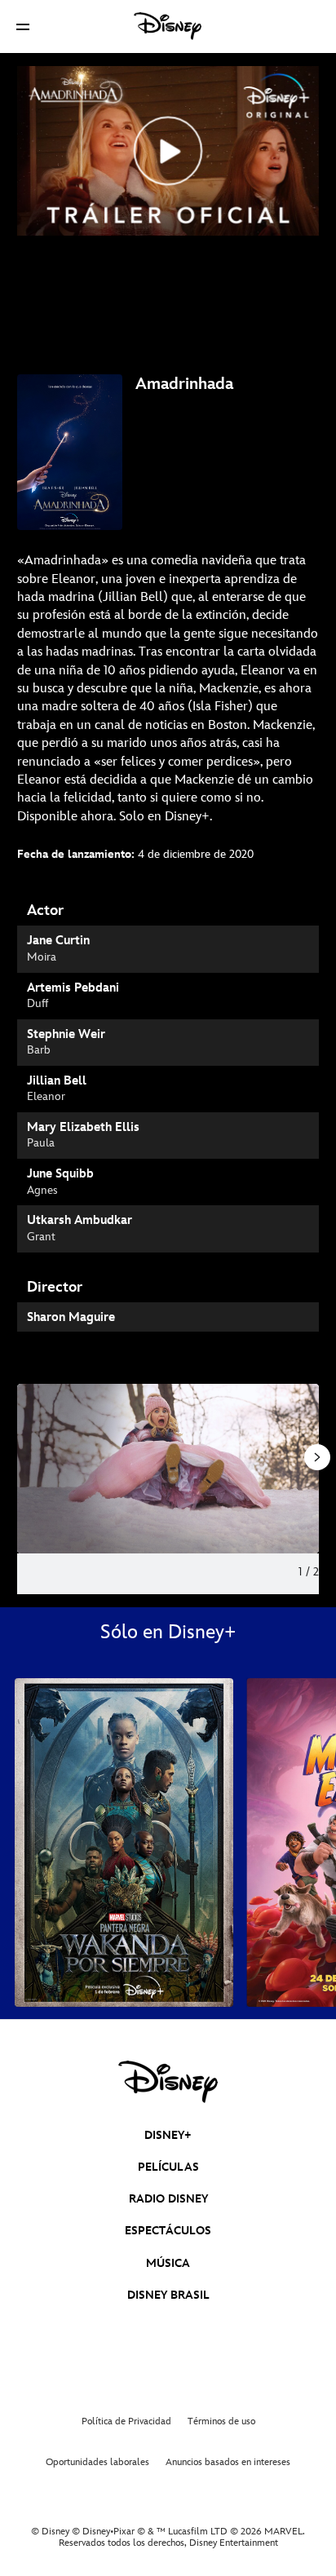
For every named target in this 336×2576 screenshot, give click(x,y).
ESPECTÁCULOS (168, 2231)
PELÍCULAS (168, 2167)
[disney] (168, 2082)
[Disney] (168, 26)
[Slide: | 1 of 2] (168, 1469)
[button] (23, 27)
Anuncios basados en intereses (228, 2462)
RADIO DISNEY (168, 2199)
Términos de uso (221, 2421)
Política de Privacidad (126, 2421)
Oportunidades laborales (97, 2462)
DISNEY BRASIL (168, 2295)
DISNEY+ (168, 2135)
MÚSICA (168, 2263)
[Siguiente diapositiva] (307, 1469)
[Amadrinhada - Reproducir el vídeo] (168, 151)
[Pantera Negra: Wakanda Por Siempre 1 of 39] (124, 1843)
